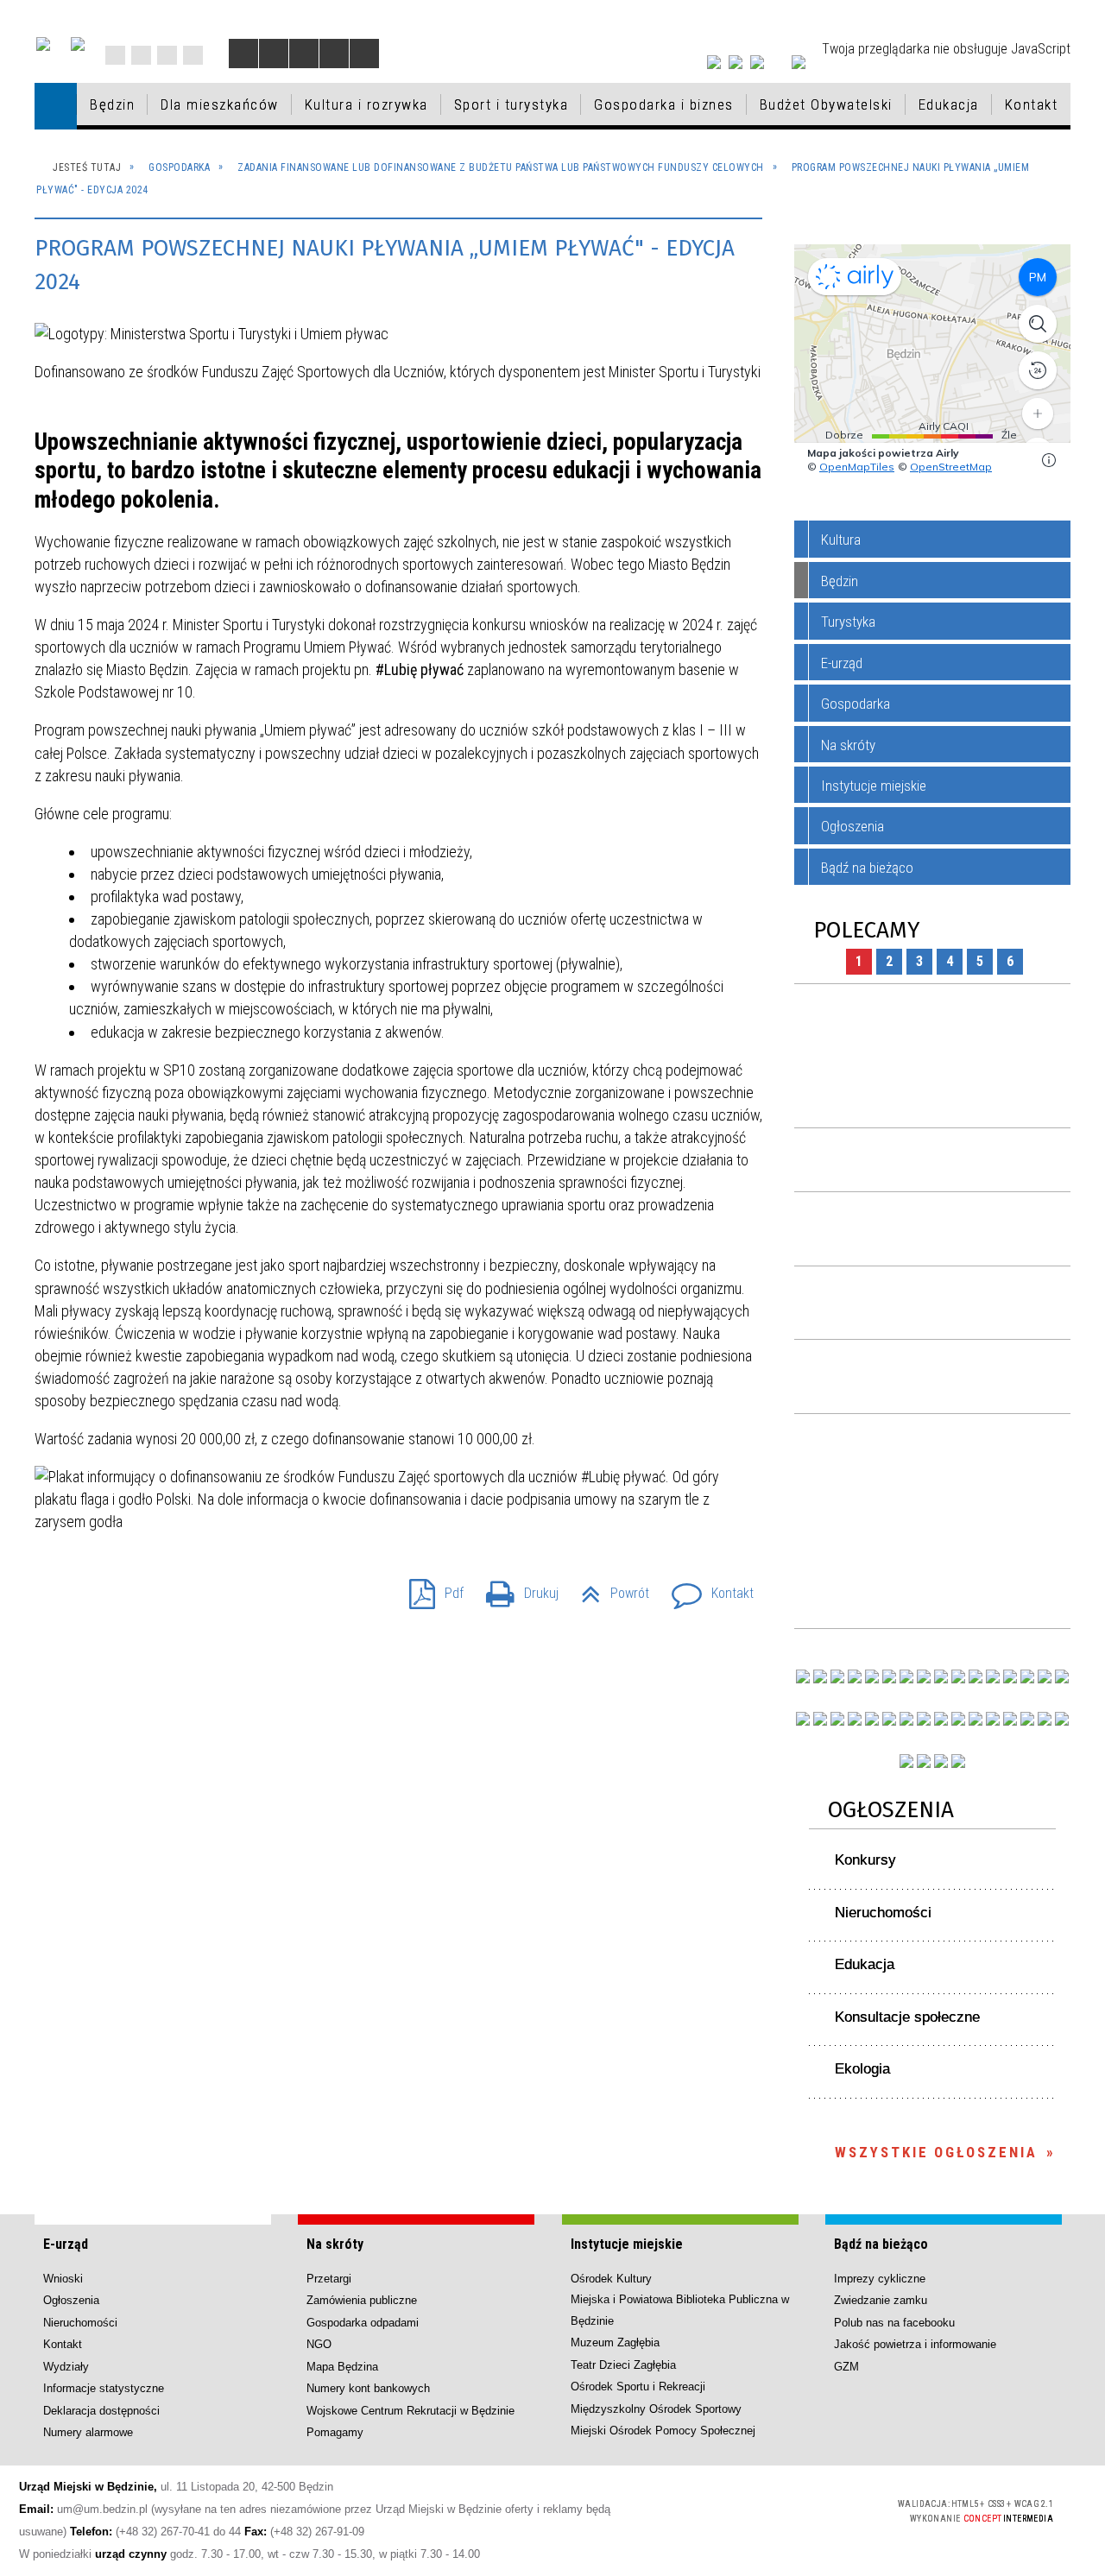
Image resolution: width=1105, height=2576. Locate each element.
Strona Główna (115, 55)
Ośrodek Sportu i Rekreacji (638, 2387)
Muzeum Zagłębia (615, 2342)
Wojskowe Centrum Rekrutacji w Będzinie (410, 2411)
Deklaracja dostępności (101, 2411)
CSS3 (782, 2510)
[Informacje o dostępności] (274, 54)
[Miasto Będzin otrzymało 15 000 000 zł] (889, 1676)
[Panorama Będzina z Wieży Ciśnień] (958, 1676)
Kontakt (193, 55)
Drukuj (515, 1588)
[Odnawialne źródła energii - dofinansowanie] (803, 1719)
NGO (319, 2344)
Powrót (608, 1588)
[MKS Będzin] (889, 1719)
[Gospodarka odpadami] (906, 1719)
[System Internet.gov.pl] (958, 1761)
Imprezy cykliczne (880, 2279)
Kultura (841, 540)
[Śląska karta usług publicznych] (958, 1719)
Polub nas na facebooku (894, 2323)
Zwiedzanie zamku (881, 2300)
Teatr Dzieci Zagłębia (623, 2365)
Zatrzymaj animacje (243, 54)
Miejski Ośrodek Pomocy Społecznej (663, 2431)
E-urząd (842, 663)
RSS (167, 55)
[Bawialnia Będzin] (1010, 1719)
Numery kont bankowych (368, 2388)
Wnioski (63, 2279)
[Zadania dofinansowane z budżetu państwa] (906, 1761)
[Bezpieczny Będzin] (1062, 1719)
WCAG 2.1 (837, 2509)
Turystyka (848, 622)
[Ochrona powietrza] (924, 1676)
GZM (846, 2367)
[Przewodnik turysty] (976, 1676)
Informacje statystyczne (104, 2388)
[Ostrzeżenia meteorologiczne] (941, 1676)
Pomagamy (335, 2432)
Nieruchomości (883, 1913)
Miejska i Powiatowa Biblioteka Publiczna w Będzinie (680, 2310)
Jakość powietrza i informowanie (915, 2344)
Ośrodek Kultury (611, 2279)
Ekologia (862, 2069)
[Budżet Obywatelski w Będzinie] (1010, 1676)
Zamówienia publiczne (362, 2300)
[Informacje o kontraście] (364, 54)
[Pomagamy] (924, 1719)
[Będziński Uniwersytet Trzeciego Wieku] (820, 1719)
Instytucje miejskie (874, 786)
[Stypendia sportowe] (1062, 1676)
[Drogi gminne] (1027, 1676)
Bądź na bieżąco (867, 868)
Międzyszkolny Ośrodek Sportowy (656, 2409)
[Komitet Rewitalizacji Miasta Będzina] (993, 1719)
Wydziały (66, 2367)
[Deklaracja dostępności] (304, 54)
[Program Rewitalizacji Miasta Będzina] (976, 1719)
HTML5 (756, 2510)
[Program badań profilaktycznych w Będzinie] (837, 1676)
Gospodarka (856, 704)
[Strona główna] (56, 106)
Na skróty (848, 745)
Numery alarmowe (88, 2432)
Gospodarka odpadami (363, 2323)
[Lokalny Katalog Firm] (941, 1719)
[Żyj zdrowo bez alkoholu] (906, 1676)
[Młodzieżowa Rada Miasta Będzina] (820, 1676)
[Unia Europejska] (78, 44)
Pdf (429, 1588)
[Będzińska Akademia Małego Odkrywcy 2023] (837, 1719)
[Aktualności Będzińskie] (993, 1676)
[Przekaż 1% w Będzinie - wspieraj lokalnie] (941, 1761)
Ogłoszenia (852, 826)
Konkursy (865, 1860)
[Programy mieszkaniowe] (872, 1719)
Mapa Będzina (342, 2367)
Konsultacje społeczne (907, 2017)
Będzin (840, 581)
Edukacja (865, 1964)
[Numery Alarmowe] (924, 1761)
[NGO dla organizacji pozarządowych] (803, 1676)
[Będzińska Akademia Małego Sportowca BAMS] (855, 1719)
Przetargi (329, 2279)
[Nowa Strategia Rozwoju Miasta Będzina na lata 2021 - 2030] (1045, 1719)
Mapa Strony (141, 55)
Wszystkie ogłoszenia (936, 2152)
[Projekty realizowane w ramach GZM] (1045, 1676)
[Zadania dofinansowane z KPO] (872, 1676)
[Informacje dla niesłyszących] (334, 54)
